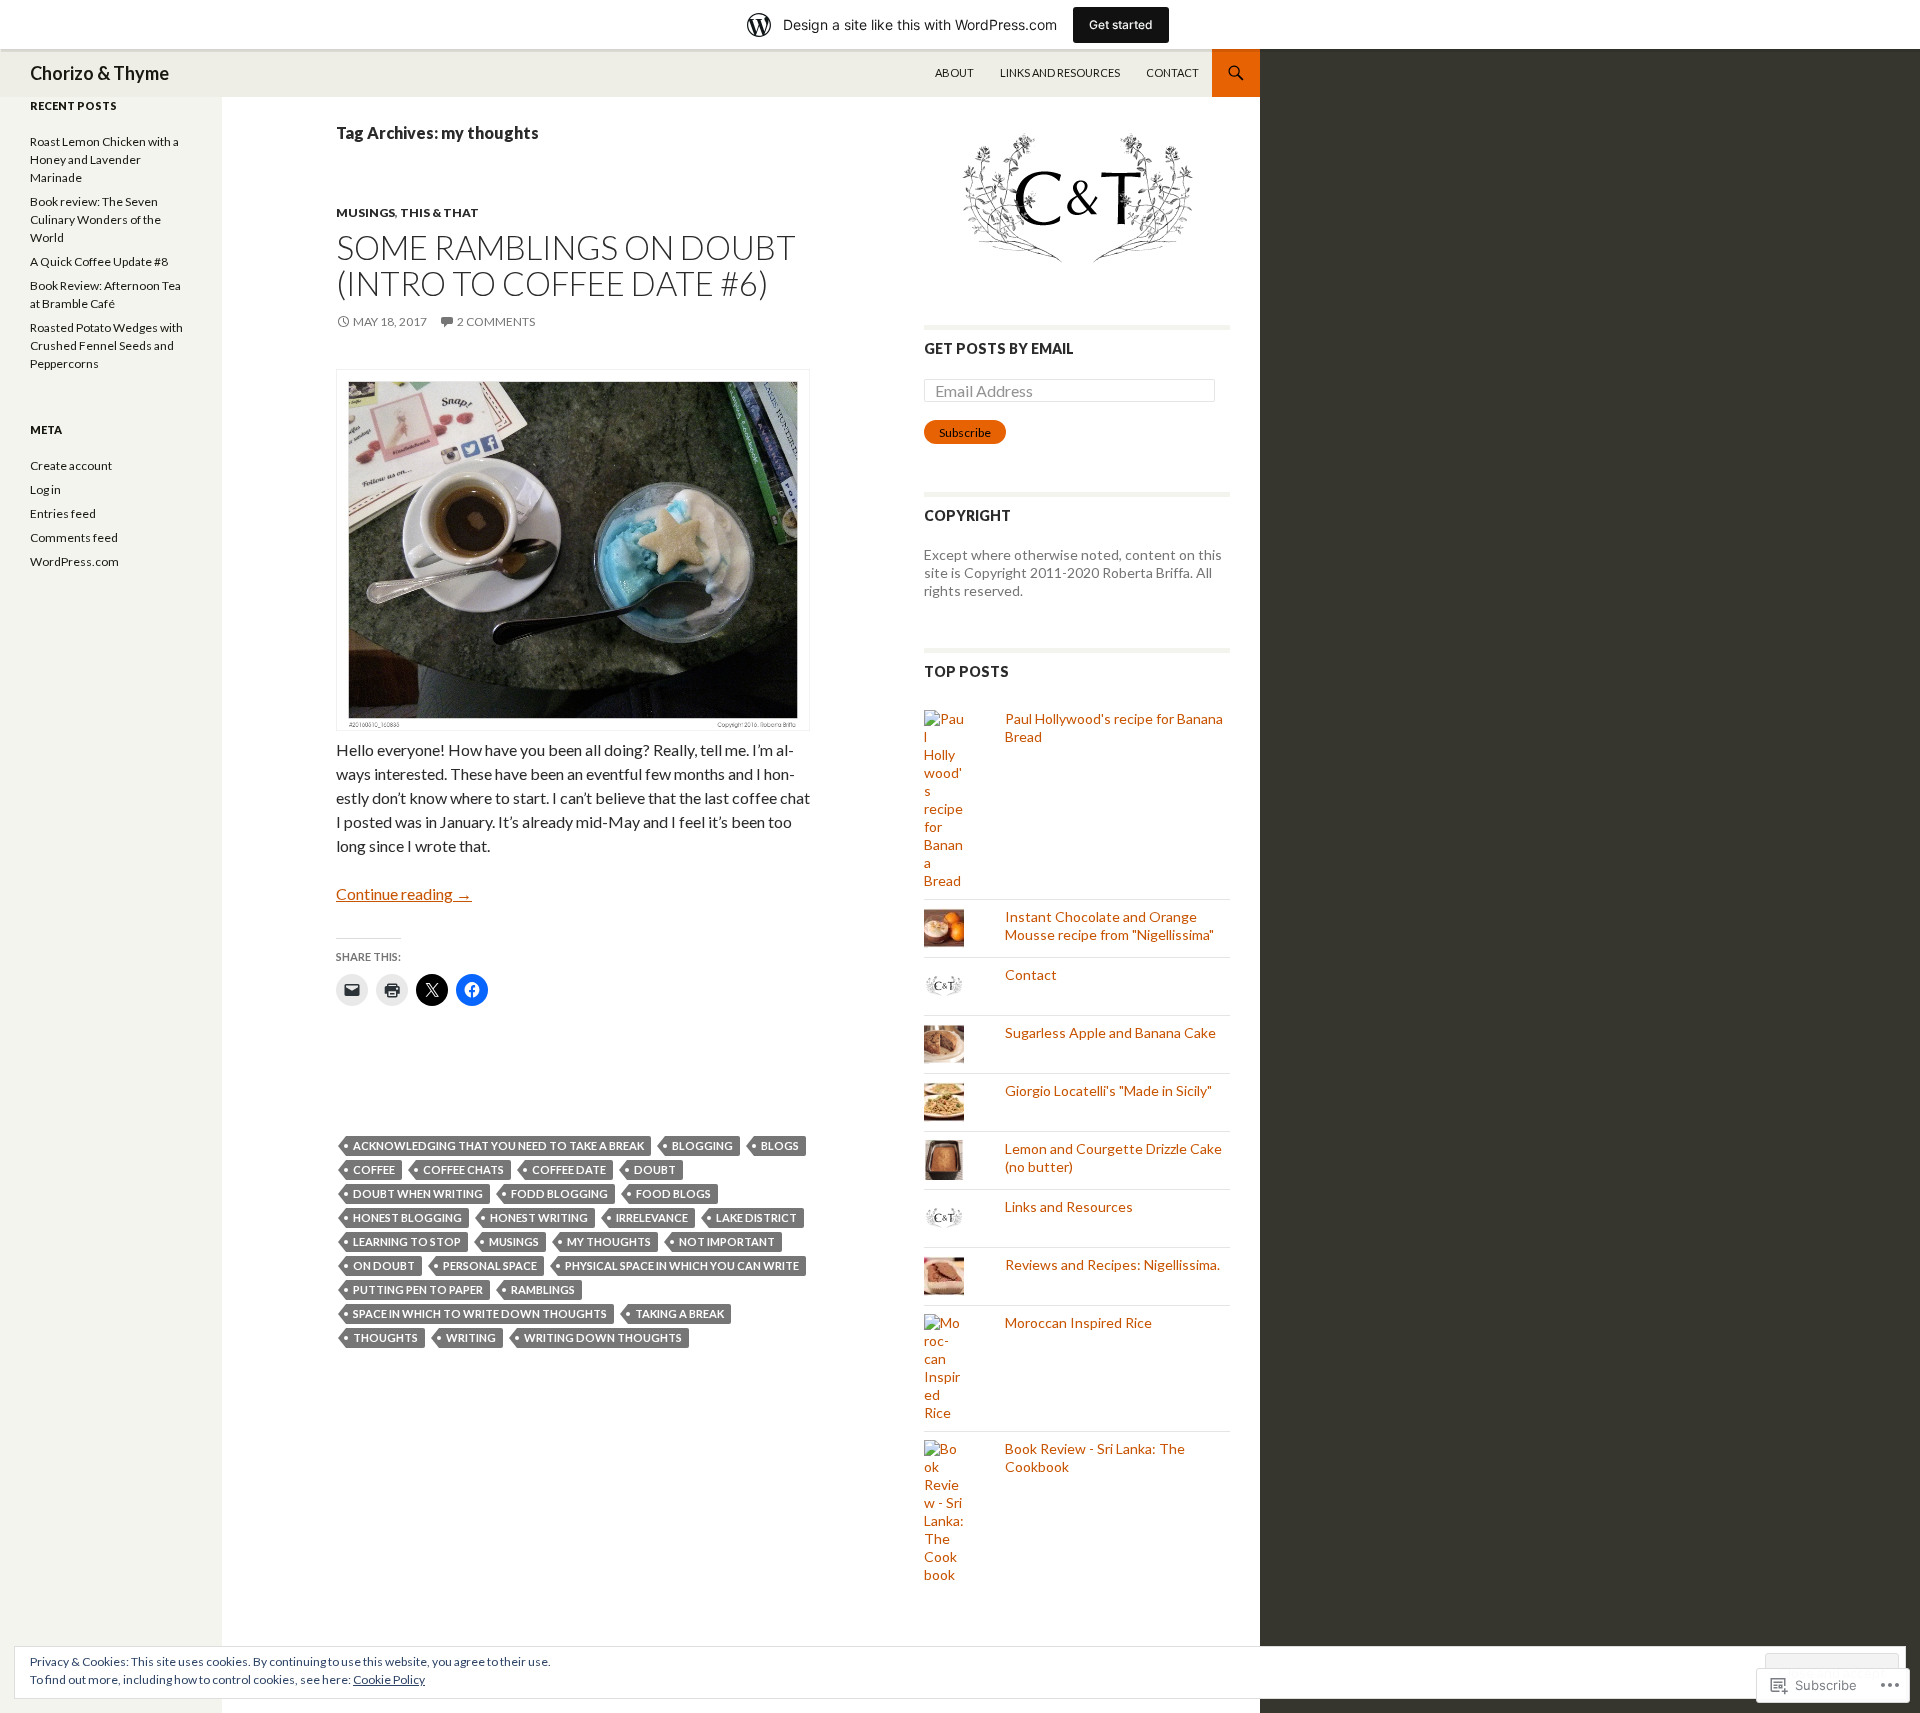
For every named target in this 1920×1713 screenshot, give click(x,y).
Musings (365, 212)
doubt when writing (418, 1193)
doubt (655, 1169)
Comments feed (74, 537)
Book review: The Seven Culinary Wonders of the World (95, 219)
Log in (45, 489)
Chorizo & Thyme (99, 73)
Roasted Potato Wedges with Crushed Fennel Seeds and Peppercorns (106, 345)
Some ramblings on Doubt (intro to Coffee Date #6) (566, 265)
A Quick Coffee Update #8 (99, 261)
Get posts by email (999, 348)
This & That (439, 212)
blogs (780, 1145)
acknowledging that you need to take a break (498, 1145)
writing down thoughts (603, 1337)
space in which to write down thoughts (480, 1313)
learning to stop (407, 1241)
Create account (71, 465)
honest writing (539, 1217)
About (954, 72)
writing (471, 1337)
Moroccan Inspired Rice (1078, 1322)
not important (727, 1241)
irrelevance (652, 1217)
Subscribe (965, 432)
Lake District (756, 1217)
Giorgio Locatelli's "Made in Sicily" (1108, 1090)
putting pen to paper (418, 1289)
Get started (1121, 24)
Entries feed (63, 513)
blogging (702, 1145)
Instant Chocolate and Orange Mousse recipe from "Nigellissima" (1109, 925)
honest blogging (407, 1217)
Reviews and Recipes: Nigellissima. (1112, 1264)
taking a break (679, 1313)
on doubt (384, 1265)
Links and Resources (1060, 72)
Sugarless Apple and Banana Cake (1110, 1032)
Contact (1172, 72)
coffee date (569, 1169)
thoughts (385, 1337)
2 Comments (496, 321)
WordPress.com (74, 561)
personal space (490, 1265)
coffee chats (463, 1169)
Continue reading (404, 893)
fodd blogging (559, 1193)
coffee (374, 1169)
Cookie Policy (389, 1679)
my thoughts (609, 1241)
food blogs (673, 1193)
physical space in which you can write (682, 1265)
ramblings (543, 1289)
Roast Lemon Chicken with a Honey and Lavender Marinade (104, 159)
